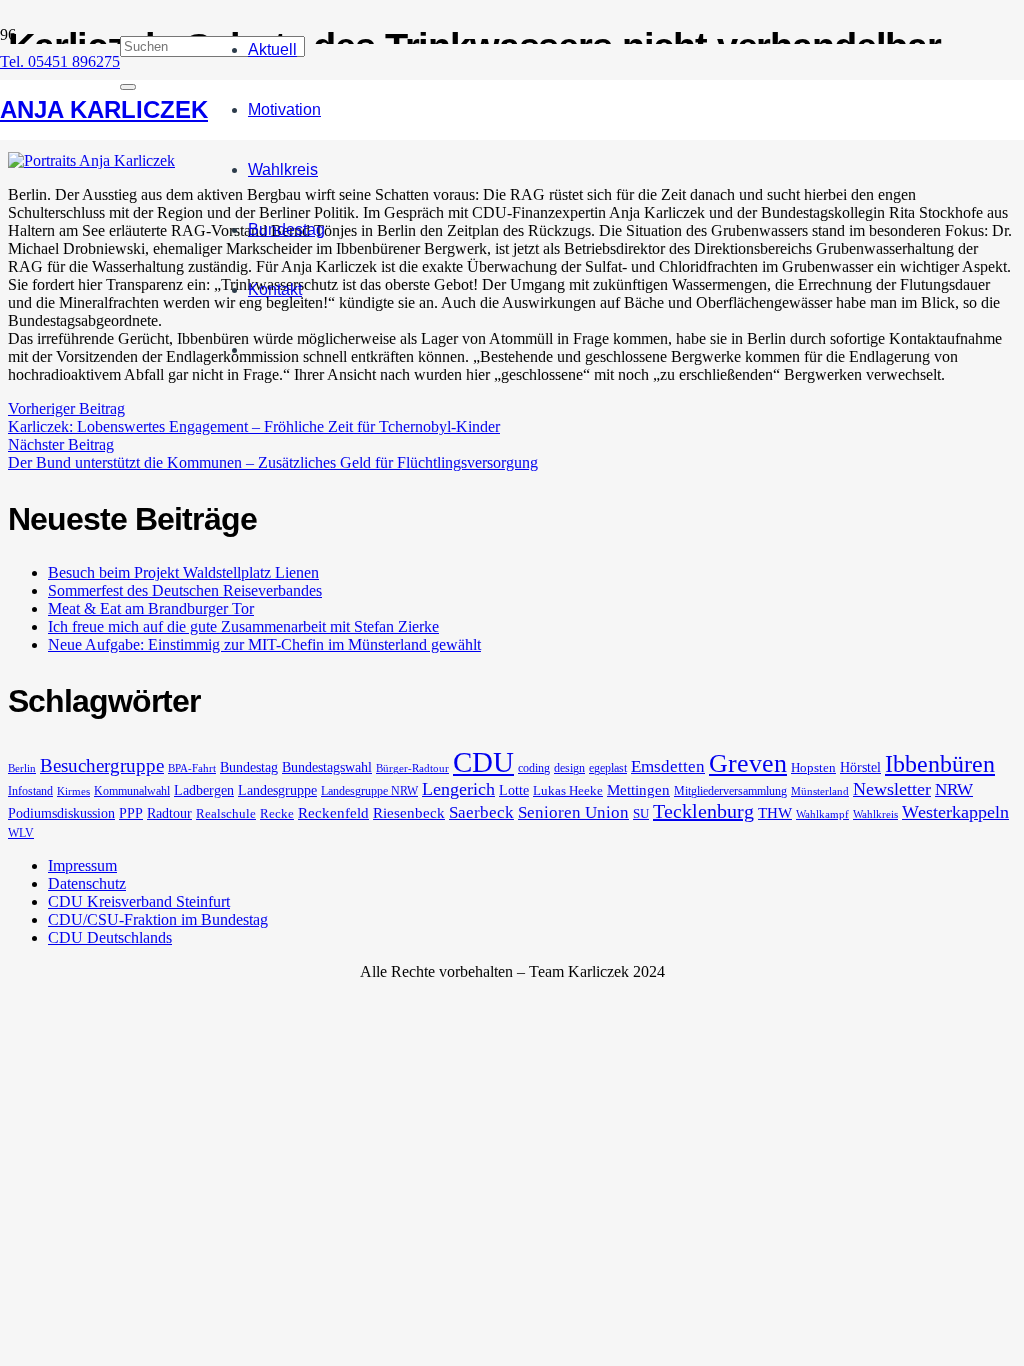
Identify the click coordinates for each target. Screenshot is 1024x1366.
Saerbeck (481, 812)
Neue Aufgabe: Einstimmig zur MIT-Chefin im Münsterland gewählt (264, 644)
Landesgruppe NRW (369, 791)
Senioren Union (573, 812)
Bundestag (249, 767)
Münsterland (820, 791)
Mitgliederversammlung (730, 791)
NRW (954, 789)
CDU (483, 762)
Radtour (169, 813)
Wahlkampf (822, 814)
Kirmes (73, 791)
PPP (131, 813)
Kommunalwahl (132, 791)
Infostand (30, 791)
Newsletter (892, 789)
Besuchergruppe (102, 765)
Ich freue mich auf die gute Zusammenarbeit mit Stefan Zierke (243, 626)
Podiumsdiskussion (61, 813)
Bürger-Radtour (412, 768)
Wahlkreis (875, 814)
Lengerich (458, 789)
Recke (277, 813)
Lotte (514, 790)
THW (775, 813)
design (569, 768)
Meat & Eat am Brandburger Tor (151, 608)
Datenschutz (87, 883)
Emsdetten (668, 766)
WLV (21, 833)
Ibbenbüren (940, 763)
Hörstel (860, 767)
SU (641, 813)
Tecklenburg (703, 811)
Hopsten (813, 767)
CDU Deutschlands (110, 937)
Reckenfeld (333, 813)
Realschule (226, 813)
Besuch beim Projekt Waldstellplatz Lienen (183, 572)
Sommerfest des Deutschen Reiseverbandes (185, 590)
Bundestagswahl (327, 767)
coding (534, 768)
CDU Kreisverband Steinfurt (139, 901)
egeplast (608, 768)
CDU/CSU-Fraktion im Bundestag (158, 919)
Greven (748, 763)
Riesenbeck (409, 813)
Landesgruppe (277, 790)
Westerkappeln (955, 812)
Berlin (22, 768)
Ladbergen (204, 790)
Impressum (82, 865)
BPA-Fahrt (192, 768)
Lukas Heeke (568, 790)
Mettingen (638, 790)
